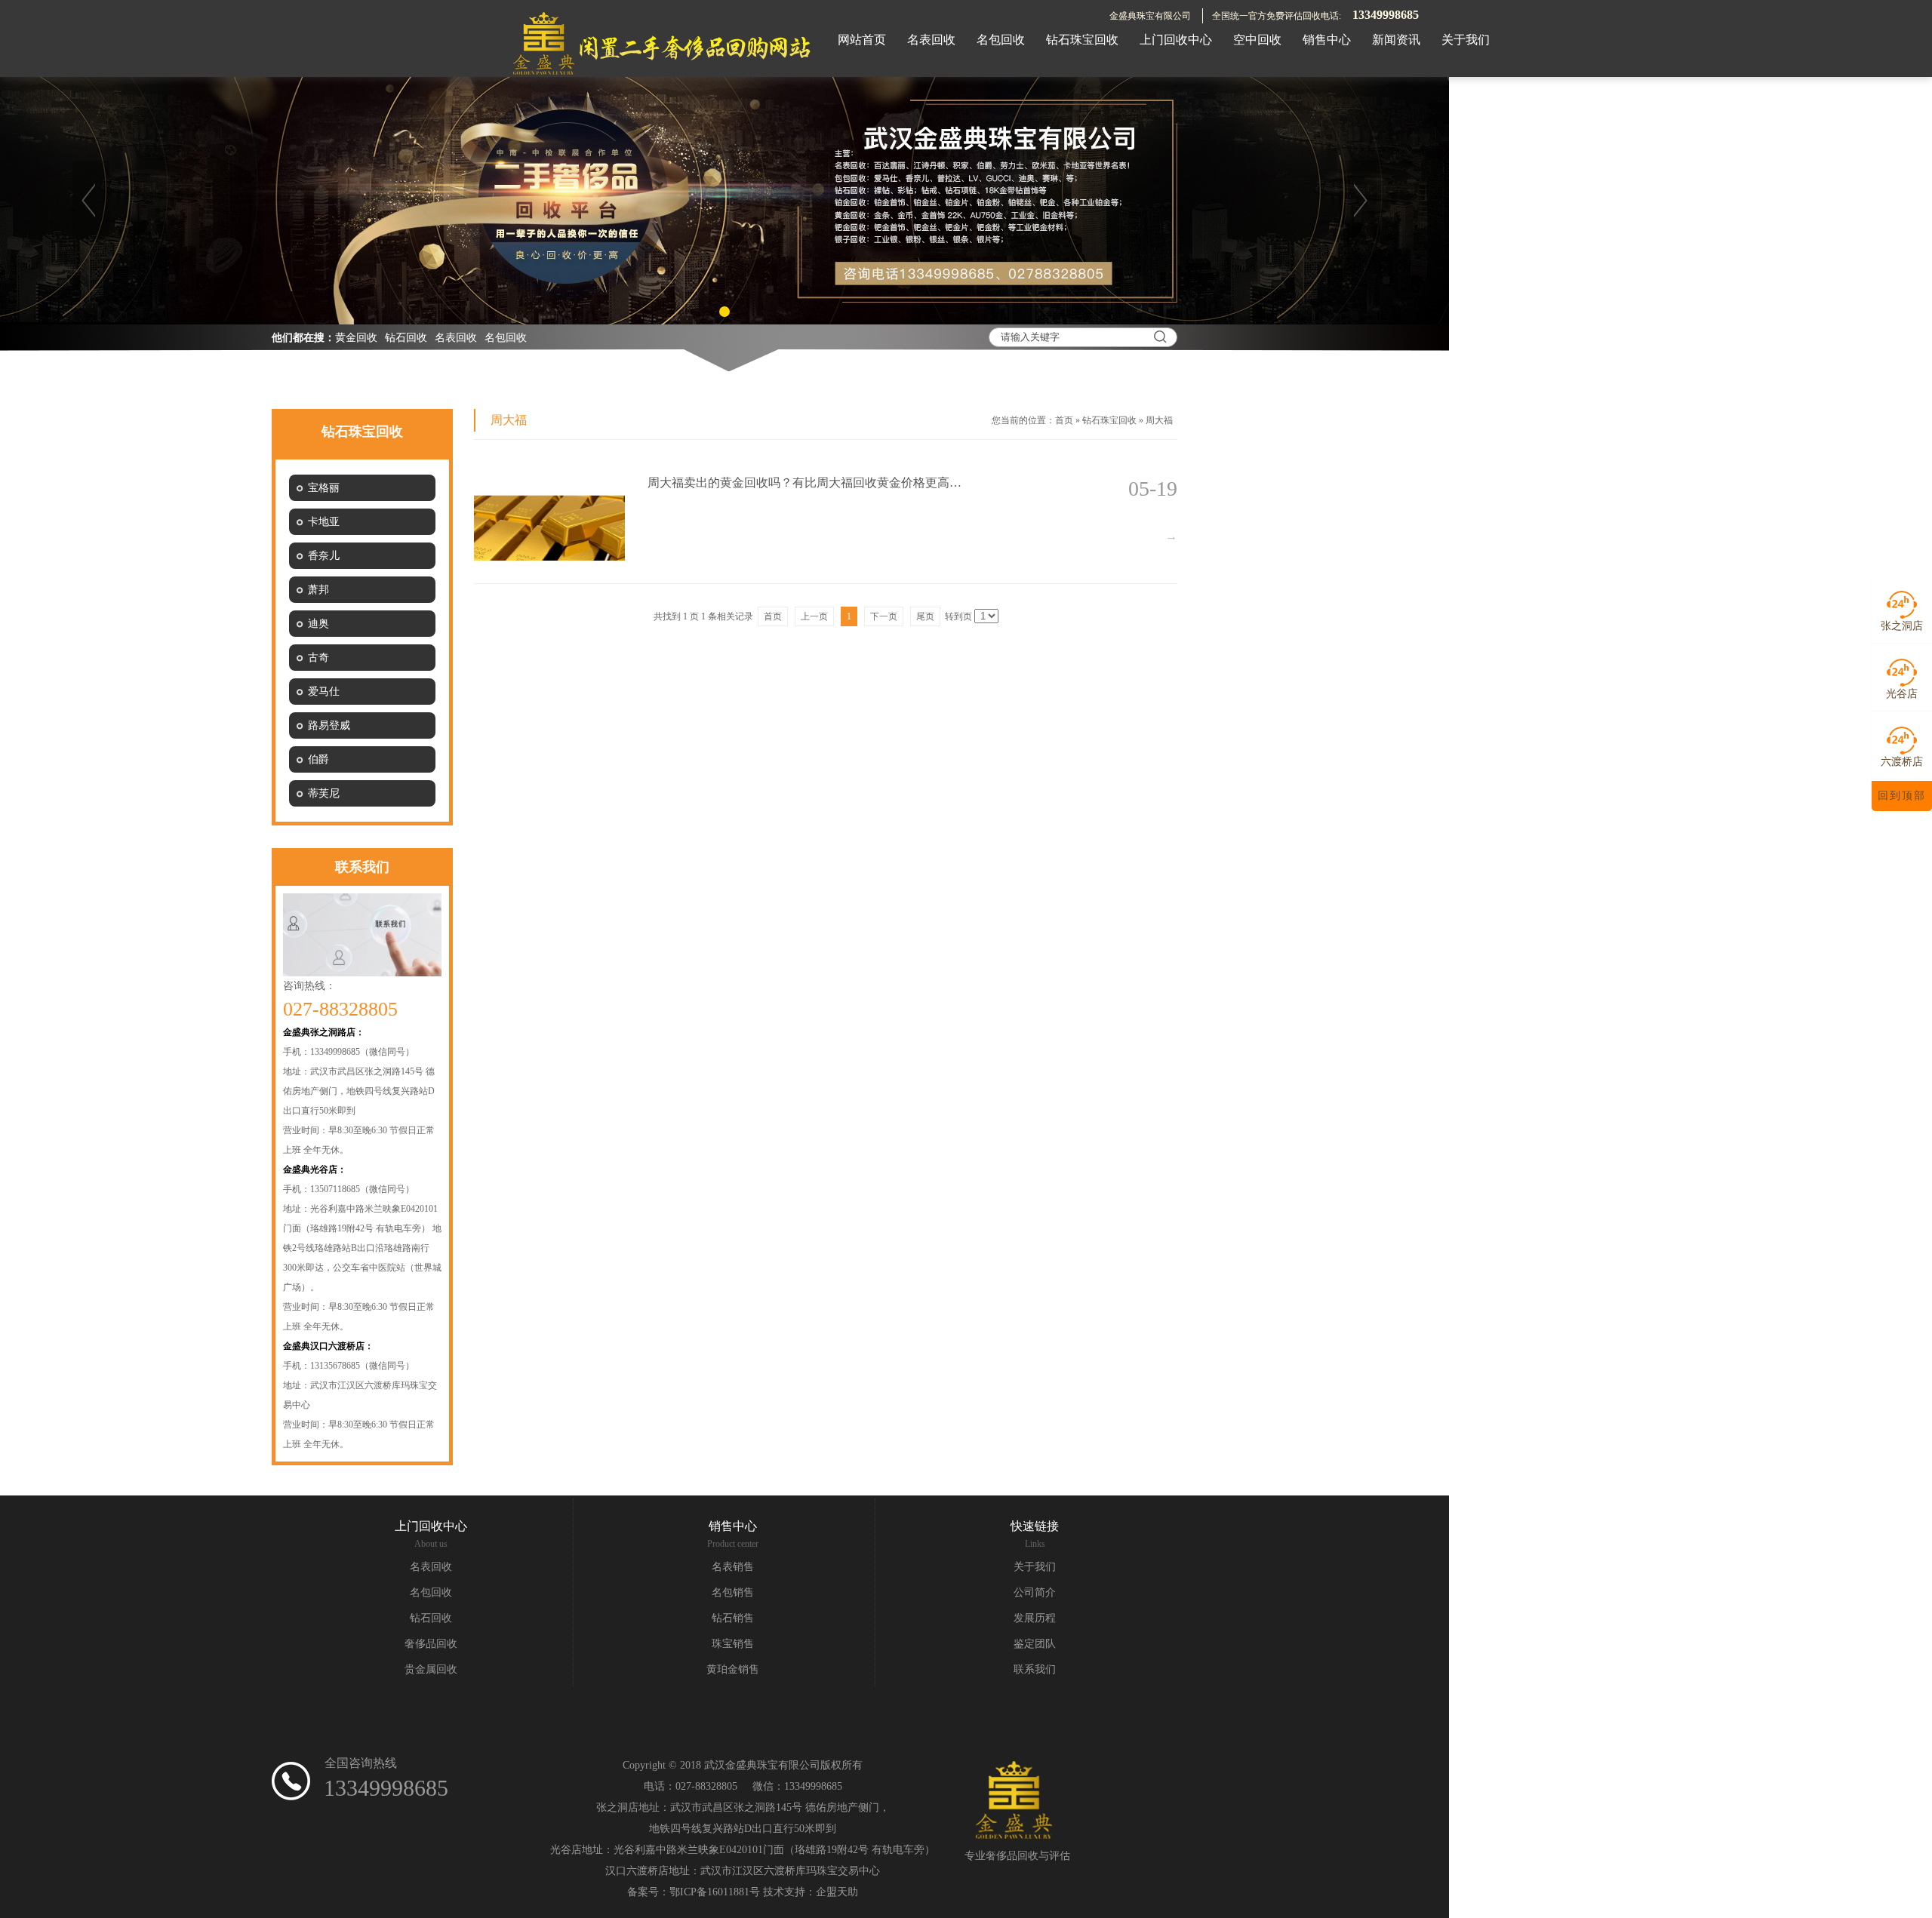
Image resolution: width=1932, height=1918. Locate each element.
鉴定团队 (1035, 1644)
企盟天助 (837, 1892)
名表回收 (456, 338)
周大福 (1159, 420)
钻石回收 (406, 338)
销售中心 (733, 1526)
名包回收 (506, 338)
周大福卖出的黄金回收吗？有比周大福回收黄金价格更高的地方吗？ (806, 483)
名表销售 (733, 1567)
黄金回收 (356, 338)
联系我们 (1035, 1669)
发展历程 (1035, 1618)
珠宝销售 (733, 1644)
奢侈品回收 (431, 1644)
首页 (1064, 420)
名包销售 (733, 1592)
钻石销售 (733, 1618)
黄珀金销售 (733, 1669)
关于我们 (1035, 1567)
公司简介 (1035, 1592)
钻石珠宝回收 (1109, 420)
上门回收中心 (431, 1526)
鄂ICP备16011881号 (715, 1892)
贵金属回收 (431, 1669)
